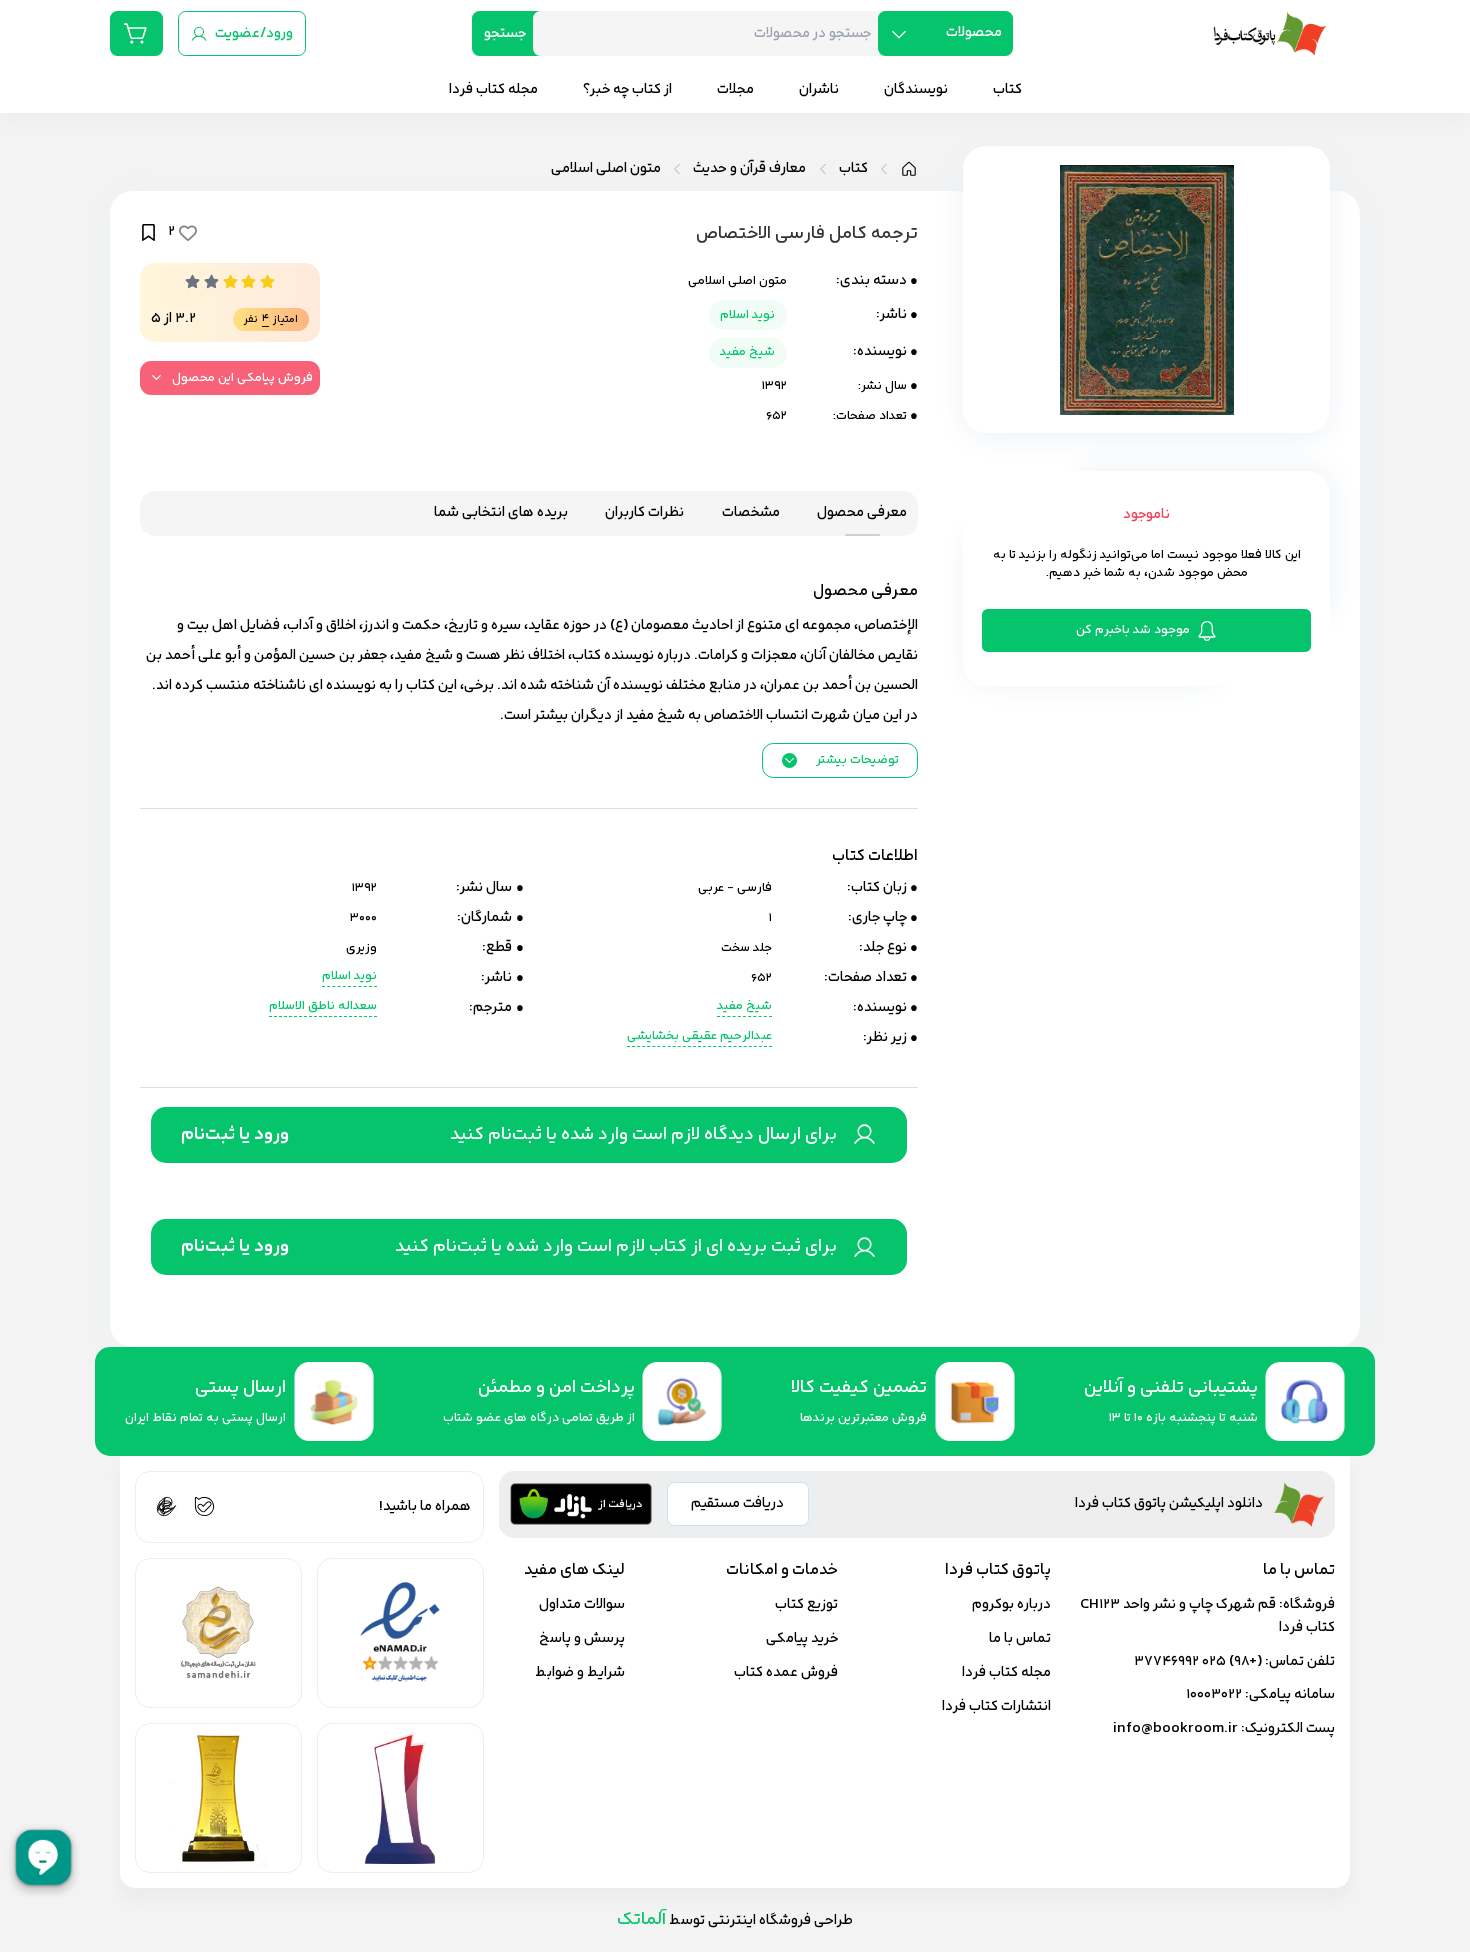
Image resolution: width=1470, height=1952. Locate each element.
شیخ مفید (747, 352)
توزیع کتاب (806, 1604)
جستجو (505, 33)
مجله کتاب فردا (1006, 1672)
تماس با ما (1020, 1638)
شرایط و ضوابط (580, 1672)
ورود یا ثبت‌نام (235, 1135)
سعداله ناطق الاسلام (323, 1006)
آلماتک (641, 1919)
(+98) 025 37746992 (1198, 1661)
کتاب (853, 169)
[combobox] (713, 33)
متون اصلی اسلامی (606, 169)
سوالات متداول (582, 1604)
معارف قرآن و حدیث (749, 169)
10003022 (1214, 1694)
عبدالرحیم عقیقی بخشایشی (699, 1036)
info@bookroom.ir (1175, 1728)
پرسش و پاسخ (582, 1638)
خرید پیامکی (802, 1638)
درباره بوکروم (1011, 1604)
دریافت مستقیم (737, 1503)
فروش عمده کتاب (786, 1672)
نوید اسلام (747, 315)
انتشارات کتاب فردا (996, 1706)
